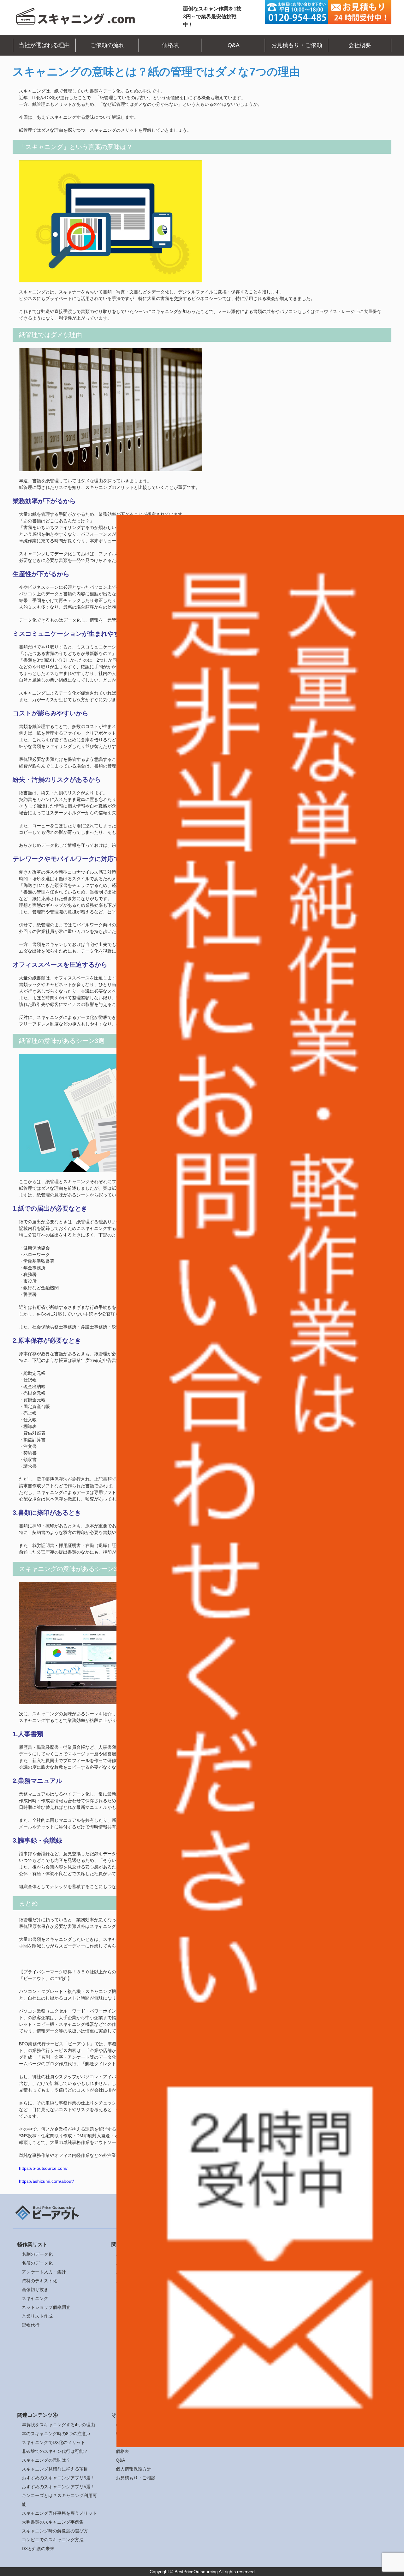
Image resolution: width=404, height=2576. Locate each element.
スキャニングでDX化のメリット (53, 2442)
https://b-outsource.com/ (43, 2168)
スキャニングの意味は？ (46, 2460)
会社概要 (360, 45)
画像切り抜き (35, 2290)
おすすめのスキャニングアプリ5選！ (58, 2478)
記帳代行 (31, 2325)
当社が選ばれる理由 (44, 45)
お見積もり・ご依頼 (297, 45)
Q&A (234, 45)
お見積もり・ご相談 (136, 2478)
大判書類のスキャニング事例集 (53, 2522)
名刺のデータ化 (37, 2254)
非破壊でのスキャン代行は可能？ (55, 2451)
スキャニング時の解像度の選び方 (55, 2531)
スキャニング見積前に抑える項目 (55, 2469)
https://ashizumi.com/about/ (46, 2181)
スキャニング (35, 2298)
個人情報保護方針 (134, 2469)
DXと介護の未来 (38, 2549)
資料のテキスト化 (39, 2281)
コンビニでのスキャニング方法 (53, 2540)
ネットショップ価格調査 (46, 2307)
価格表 (170, 45)
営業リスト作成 (37, 2316)
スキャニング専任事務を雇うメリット (59, 2513)
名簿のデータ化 (37, 2263)
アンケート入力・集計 (44, 2272)
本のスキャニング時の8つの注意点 (56, 2434)
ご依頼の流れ (107, 45)
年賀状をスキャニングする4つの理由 (58, 2425)
